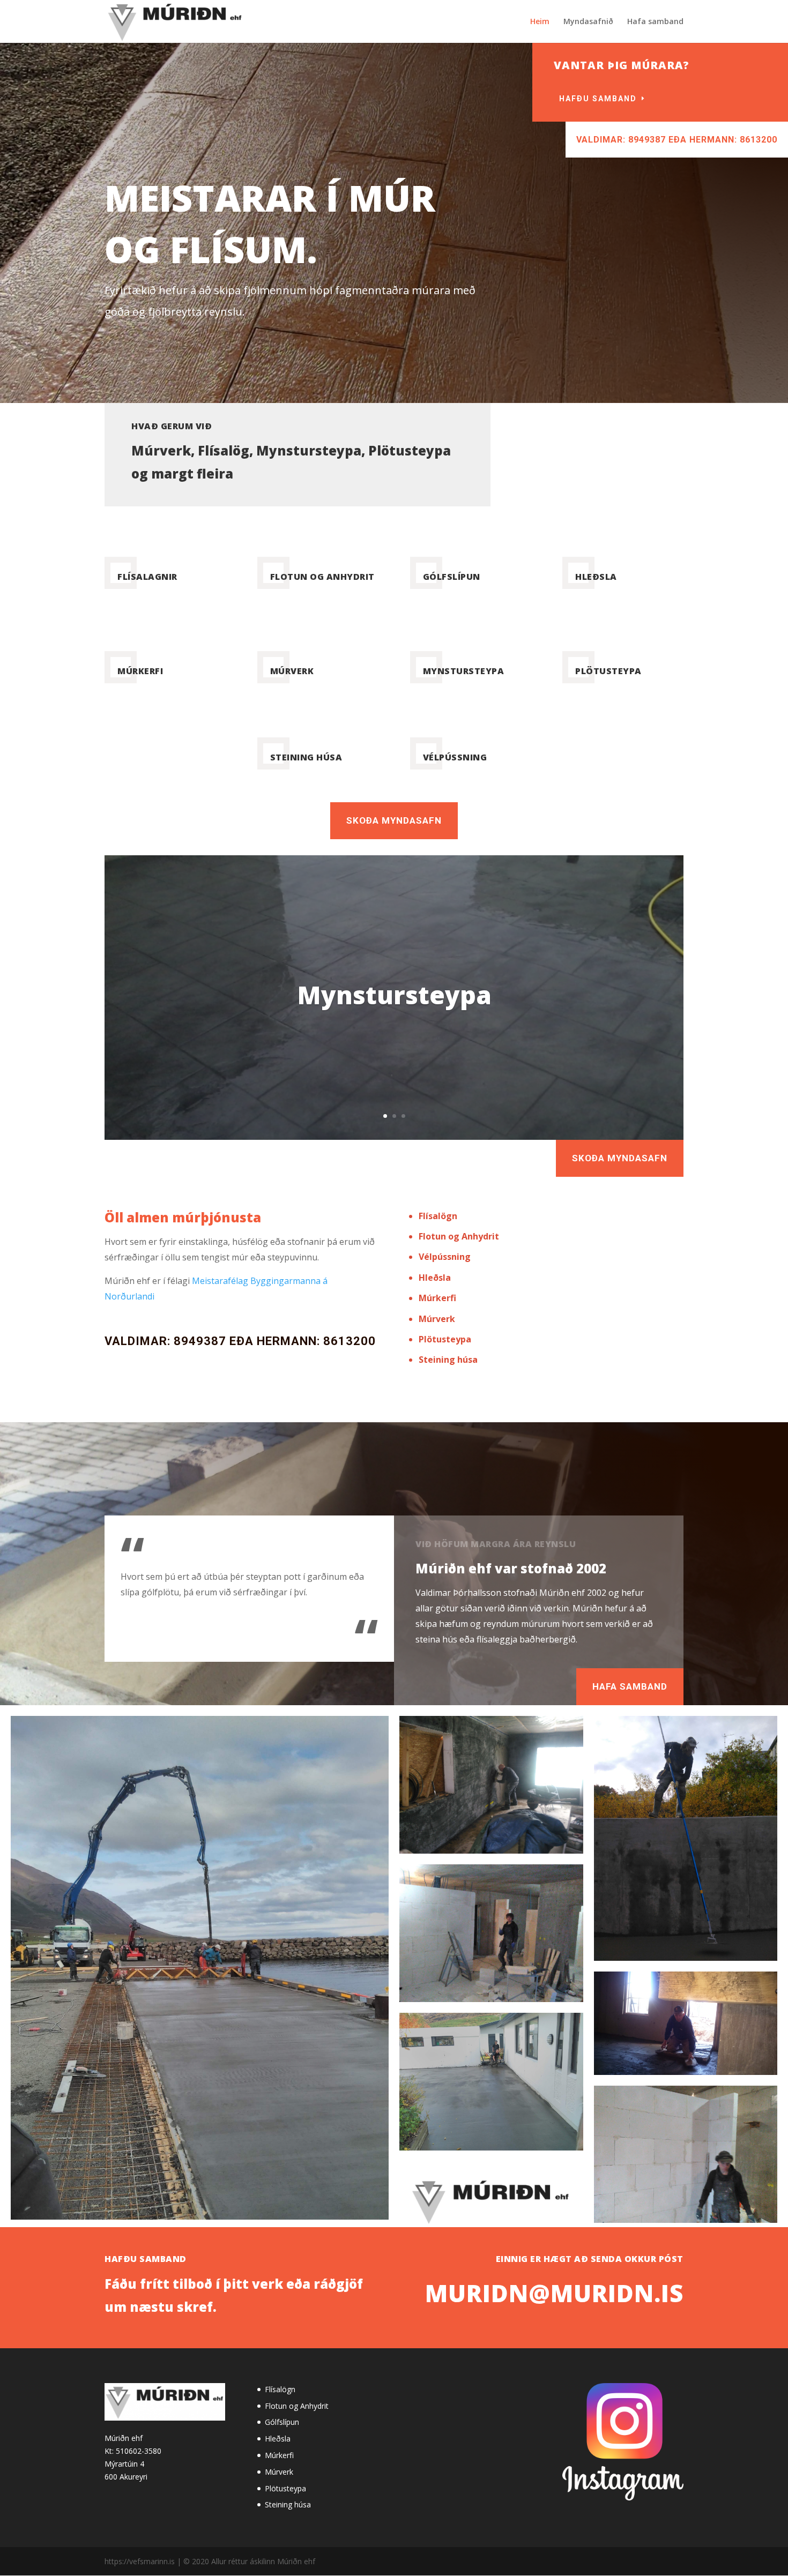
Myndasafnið (588, 22)
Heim (540, 22)
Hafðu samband (598, 99)
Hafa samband (655, 22)
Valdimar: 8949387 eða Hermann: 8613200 (677, 140)
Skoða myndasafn (394, 820)
